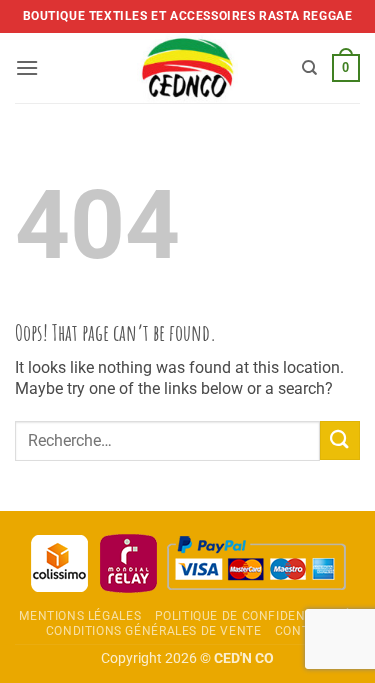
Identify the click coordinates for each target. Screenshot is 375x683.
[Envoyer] (340, 440)
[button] (27, 67)
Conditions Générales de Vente (154, 631)
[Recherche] (309, 68)
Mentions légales (80, 616)
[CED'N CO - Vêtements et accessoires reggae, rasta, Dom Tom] (187, 68)
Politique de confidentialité (253, 616)
